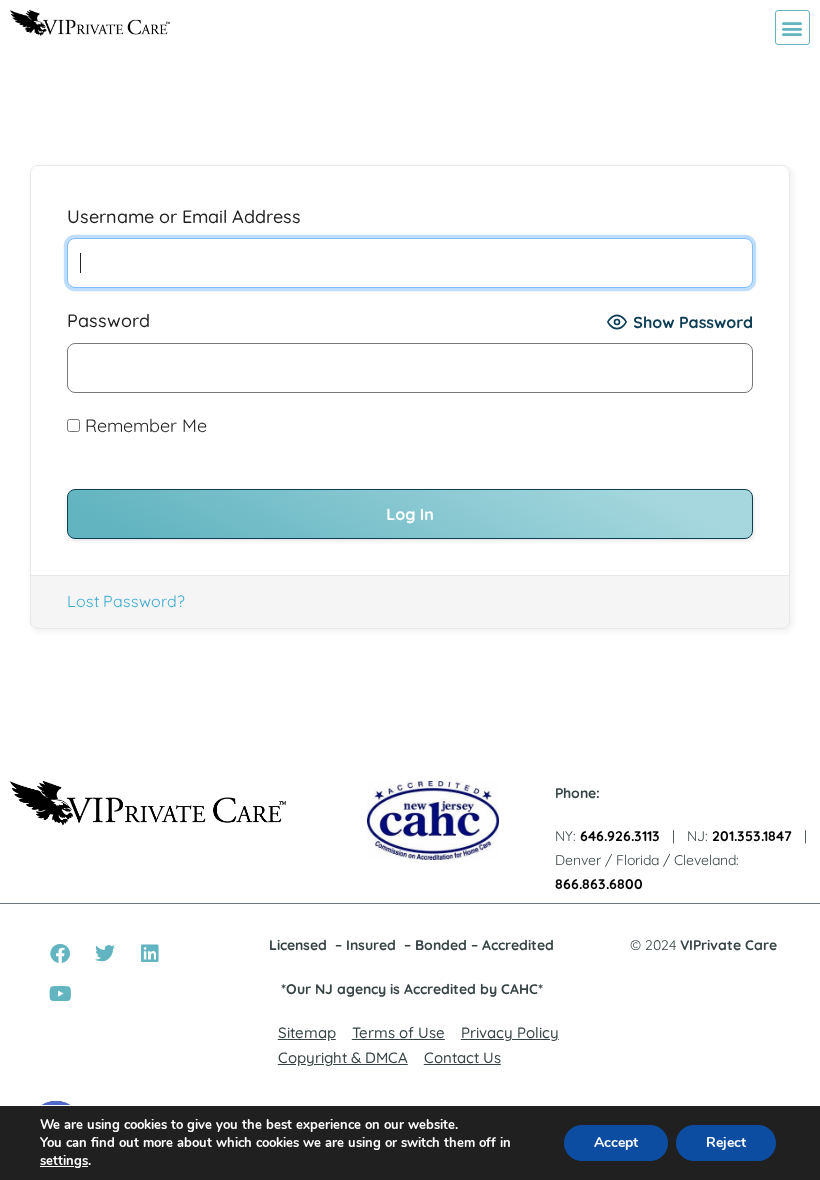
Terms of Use (398, 1032)
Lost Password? (126, 601)
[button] (792, 27)
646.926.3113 (620, 836)
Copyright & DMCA (343, 1057)
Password (108, 320)
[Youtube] (60, 994)
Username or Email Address (184, 216)
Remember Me (143, 425)
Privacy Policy (510, 1032)
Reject (726, 1142)
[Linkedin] (150, 954)
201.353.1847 (752, 836)
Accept (616, 1142)
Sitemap (307, 1032)
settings (64, 1161)
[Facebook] (60, 954)
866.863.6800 (599, 884)
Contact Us (462, 1057)
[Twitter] (105, 954)
